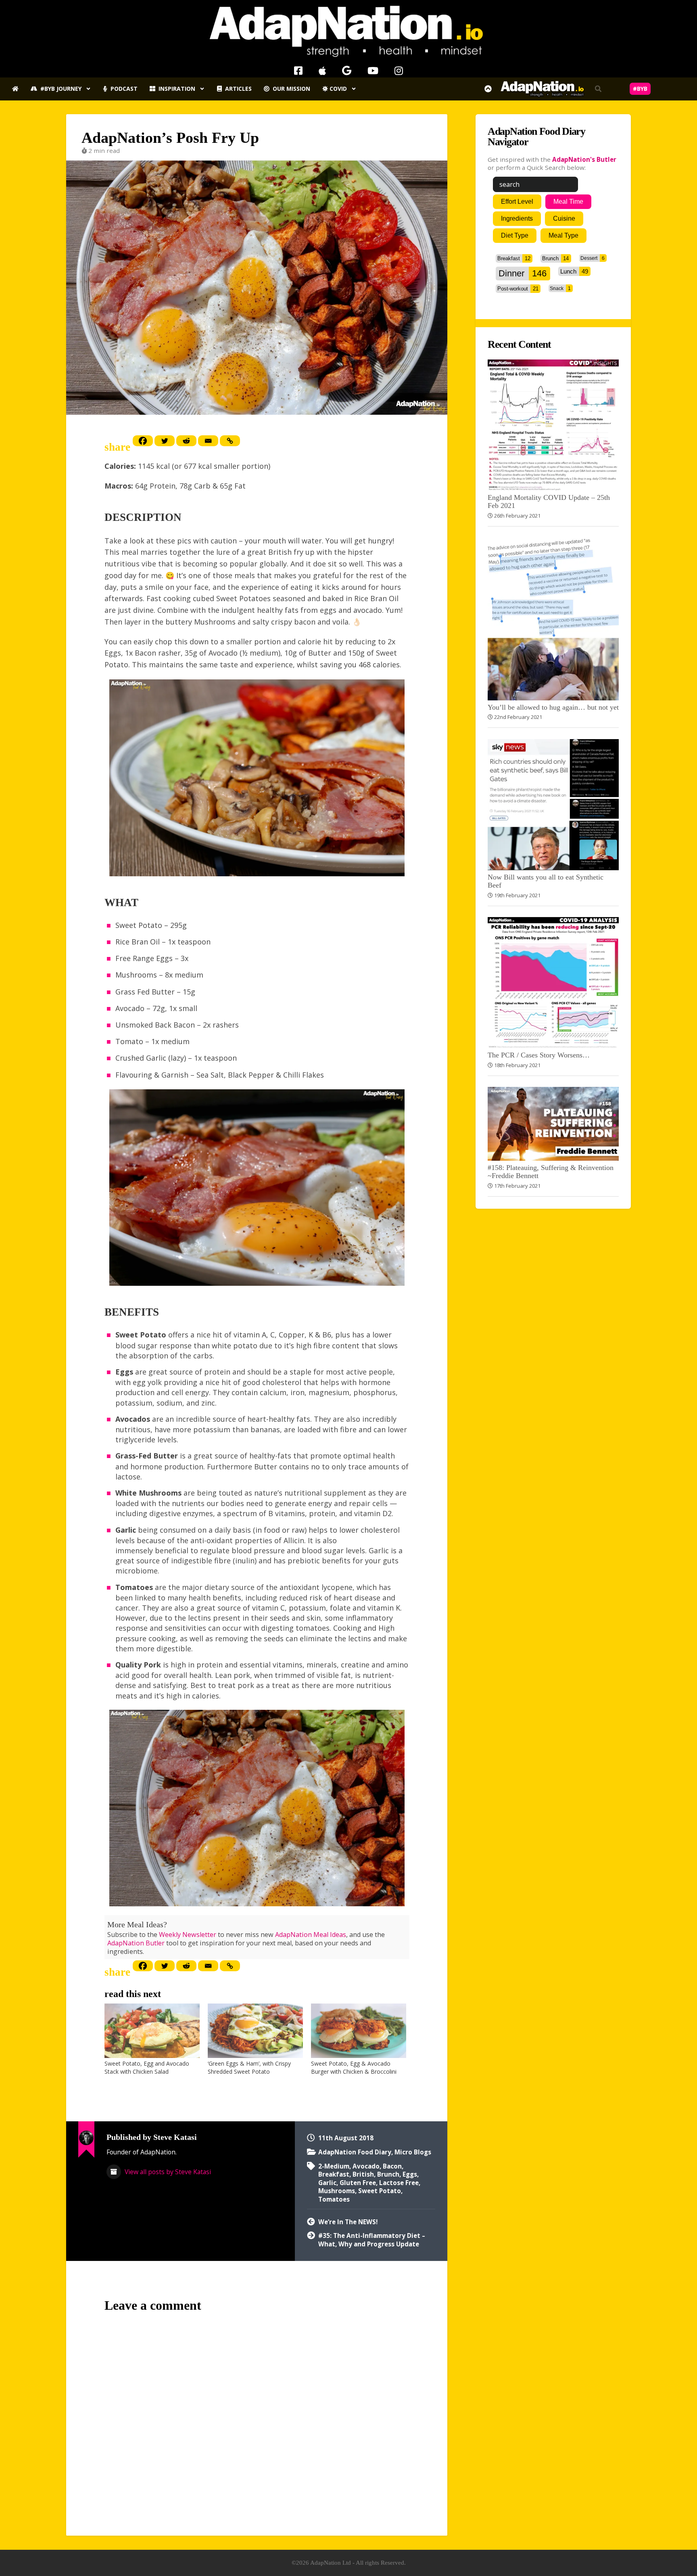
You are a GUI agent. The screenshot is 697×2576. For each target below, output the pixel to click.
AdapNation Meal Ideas (311, 1935)
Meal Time (568, 202)
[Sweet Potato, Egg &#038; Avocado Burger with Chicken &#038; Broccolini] (359, 2031)
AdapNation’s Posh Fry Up (170, 138)
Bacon (392, 2166)
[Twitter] (165, 441)
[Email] (208, 441)
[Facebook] (143, 441)
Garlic (327, 2183)
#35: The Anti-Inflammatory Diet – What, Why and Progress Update (372, 2240)
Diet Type (515, 235)
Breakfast (334, 2174)
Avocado (366, 2166)
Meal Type (563, 235)
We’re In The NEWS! (348, 2222)
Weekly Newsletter (188, 1935)
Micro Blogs (413, 2152)
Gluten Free (358, 2183)
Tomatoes (334, 2199)
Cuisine (564, 218)
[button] (598, 89)
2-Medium (334, 2166)
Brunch (388, 2174)
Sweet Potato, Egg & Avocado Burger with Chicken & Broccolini (354, 2067)
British (363, 2174)
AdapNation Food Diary (355, 2152)
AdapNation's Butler (584, 159)
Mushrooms (337, 2191)
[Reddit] (186, 441)
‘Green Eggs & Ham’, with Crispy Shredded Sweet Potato (249, 2067)
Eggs (410, 2174)
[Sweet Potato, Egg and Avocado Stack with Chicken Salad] (152, 2031)
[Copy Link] (230, 441)
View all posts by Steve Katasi (167, 2172)
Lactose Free (399, 2183)
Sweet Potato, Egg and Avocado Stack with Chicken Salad (147, 2067)
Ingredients (517, 218)
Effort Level (517, 202)
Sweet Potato (380, 2191)
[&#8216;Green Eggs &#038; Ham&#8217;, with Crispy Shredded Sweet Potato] (255, 2031)
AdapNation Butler (136, 1943)
